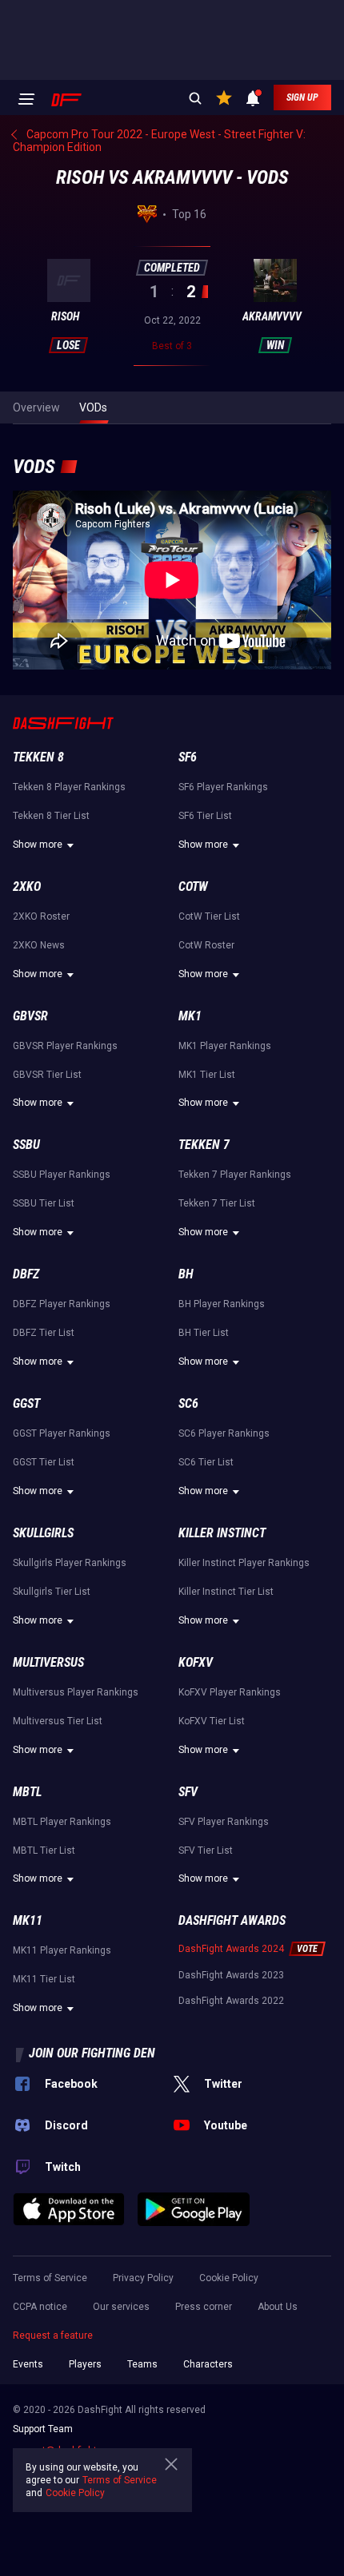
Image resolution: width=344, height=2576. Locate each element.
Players (85, 2364)
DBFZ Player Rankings (62, 1304)
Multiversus (48, 1662)
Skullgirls (43, 1533)
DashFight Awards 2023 (231, 1975)
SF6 (188, 757)
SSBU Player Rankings (62, 1175)
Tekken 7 (204, 1145)
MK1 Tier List (207, 1075)
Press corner (204, 2307)
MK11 (28, 1920)
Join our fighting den (92, 2053)
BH (186, 1274)
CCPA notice (40, 2307)
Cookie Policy (229, 2278)
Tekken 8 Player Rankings (69, 787)
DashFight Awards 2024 (231, 1949)
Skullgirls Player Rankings (70, 1563)
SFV (188, 1792)
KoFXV (196, 1662)
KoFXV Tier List (212, 1721)
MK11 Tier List (44, 1979)
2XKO (27, 886)
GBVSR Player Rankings (65, 1046)
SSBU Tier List (44, 1203)
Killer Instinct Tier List (226, 1592)
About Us (278, 2307)
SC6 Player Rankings (224, 1433)
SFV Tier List (206, 1851)
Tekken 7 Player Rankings (235, 1175)
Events (28, 2364)
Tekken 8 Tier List (51, 816)
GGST (26, 1403)
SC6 (188, 1403)
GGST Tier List (44, 1462)
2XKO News (39, 945)
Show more (38, 845)
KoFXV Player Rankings (230, 1692)
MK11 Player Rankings (62, 1950)
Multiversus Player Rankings (76, 1692)
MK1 (190, 1016)
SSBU (26, 1145)
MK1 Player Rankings (225, 1046)
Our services (121, 2307)
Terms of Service (50, 2278)
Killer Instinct (222, 1533)
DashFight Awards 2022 (231, 2001)
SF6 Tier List (205, 816)
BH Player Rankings (222, 1304)
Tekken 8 (38, 757)
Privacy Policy (143, 2278)
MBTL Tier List (44, 1851)
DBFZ (26, 1274)
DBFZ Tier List (44, 1333)
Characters (208, 2364)
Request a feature (53, 2335)
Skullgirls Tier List (52, 1592)
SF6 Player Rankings (223, 787)
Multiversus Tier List (58, 1721)
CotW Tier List (209, 916)
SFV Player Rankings (224, 1822)
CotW (193, 886)
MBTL (27, 1792)
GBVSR (30, 1016)
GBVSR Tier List (47, 1075)
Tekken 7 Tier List (217, 1203)
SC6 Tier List (206, 1462)
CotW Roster (206, 945)
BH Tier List (204, 1333)
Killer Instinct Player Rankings (244, 1563)
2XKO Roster (41, 916)
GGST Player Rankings (62, 1433)
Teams (142, 2364)
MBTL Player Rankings (62, 1822)
